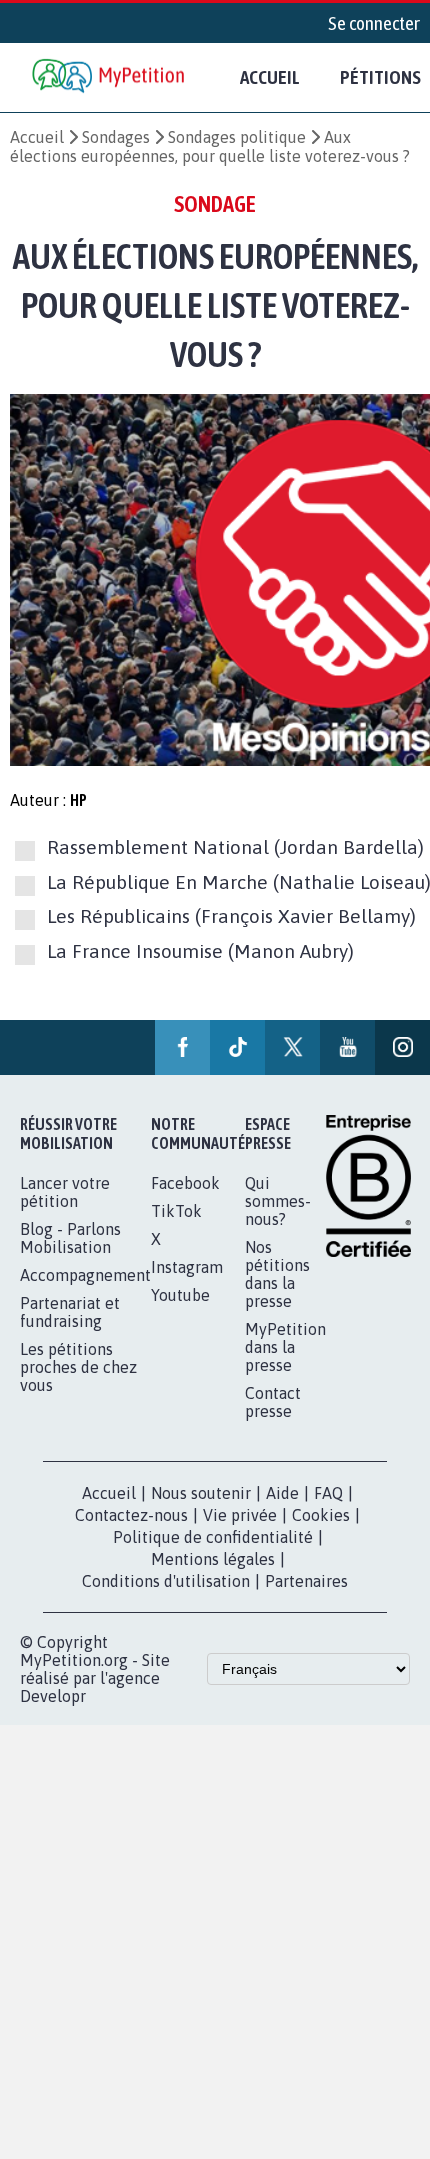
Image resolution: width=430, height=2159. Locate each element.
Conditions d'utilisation (166, 1581)
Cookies (321, 1515)
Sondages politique (237, 137)
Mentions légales (213, 1559)
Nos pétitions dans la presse (277, 1274)
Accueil (270, 77)
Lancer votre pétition (65, 1192)
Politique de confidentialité (213, 1537)
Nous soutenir (201, 1493)
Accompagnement (85, 1275)
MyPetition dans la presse (285, 1347)
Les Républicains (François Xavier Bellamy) (231, 917)
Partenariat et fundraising (70, 1312)
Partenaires (306, 1581)
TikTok (176, 1211)
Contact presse (273, 1402)
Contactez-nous (131, 1515)
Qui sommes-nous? (278, 1201)
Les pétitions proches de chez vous (78, 1367)
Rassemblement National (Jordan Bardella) (235, 848)
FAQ (328, 1493)
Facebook (185, 1183)
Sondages (116, 137)
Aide (282, 1493)
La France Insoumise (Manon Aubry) (200, 951)
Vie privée (240, 1515)
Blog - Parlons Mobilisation (70, 1238)
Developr (53, 1696)
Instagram (187, 1267)
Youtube (180, 1295)
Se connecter (374, 23)
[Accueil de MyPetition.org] (110, 77)
